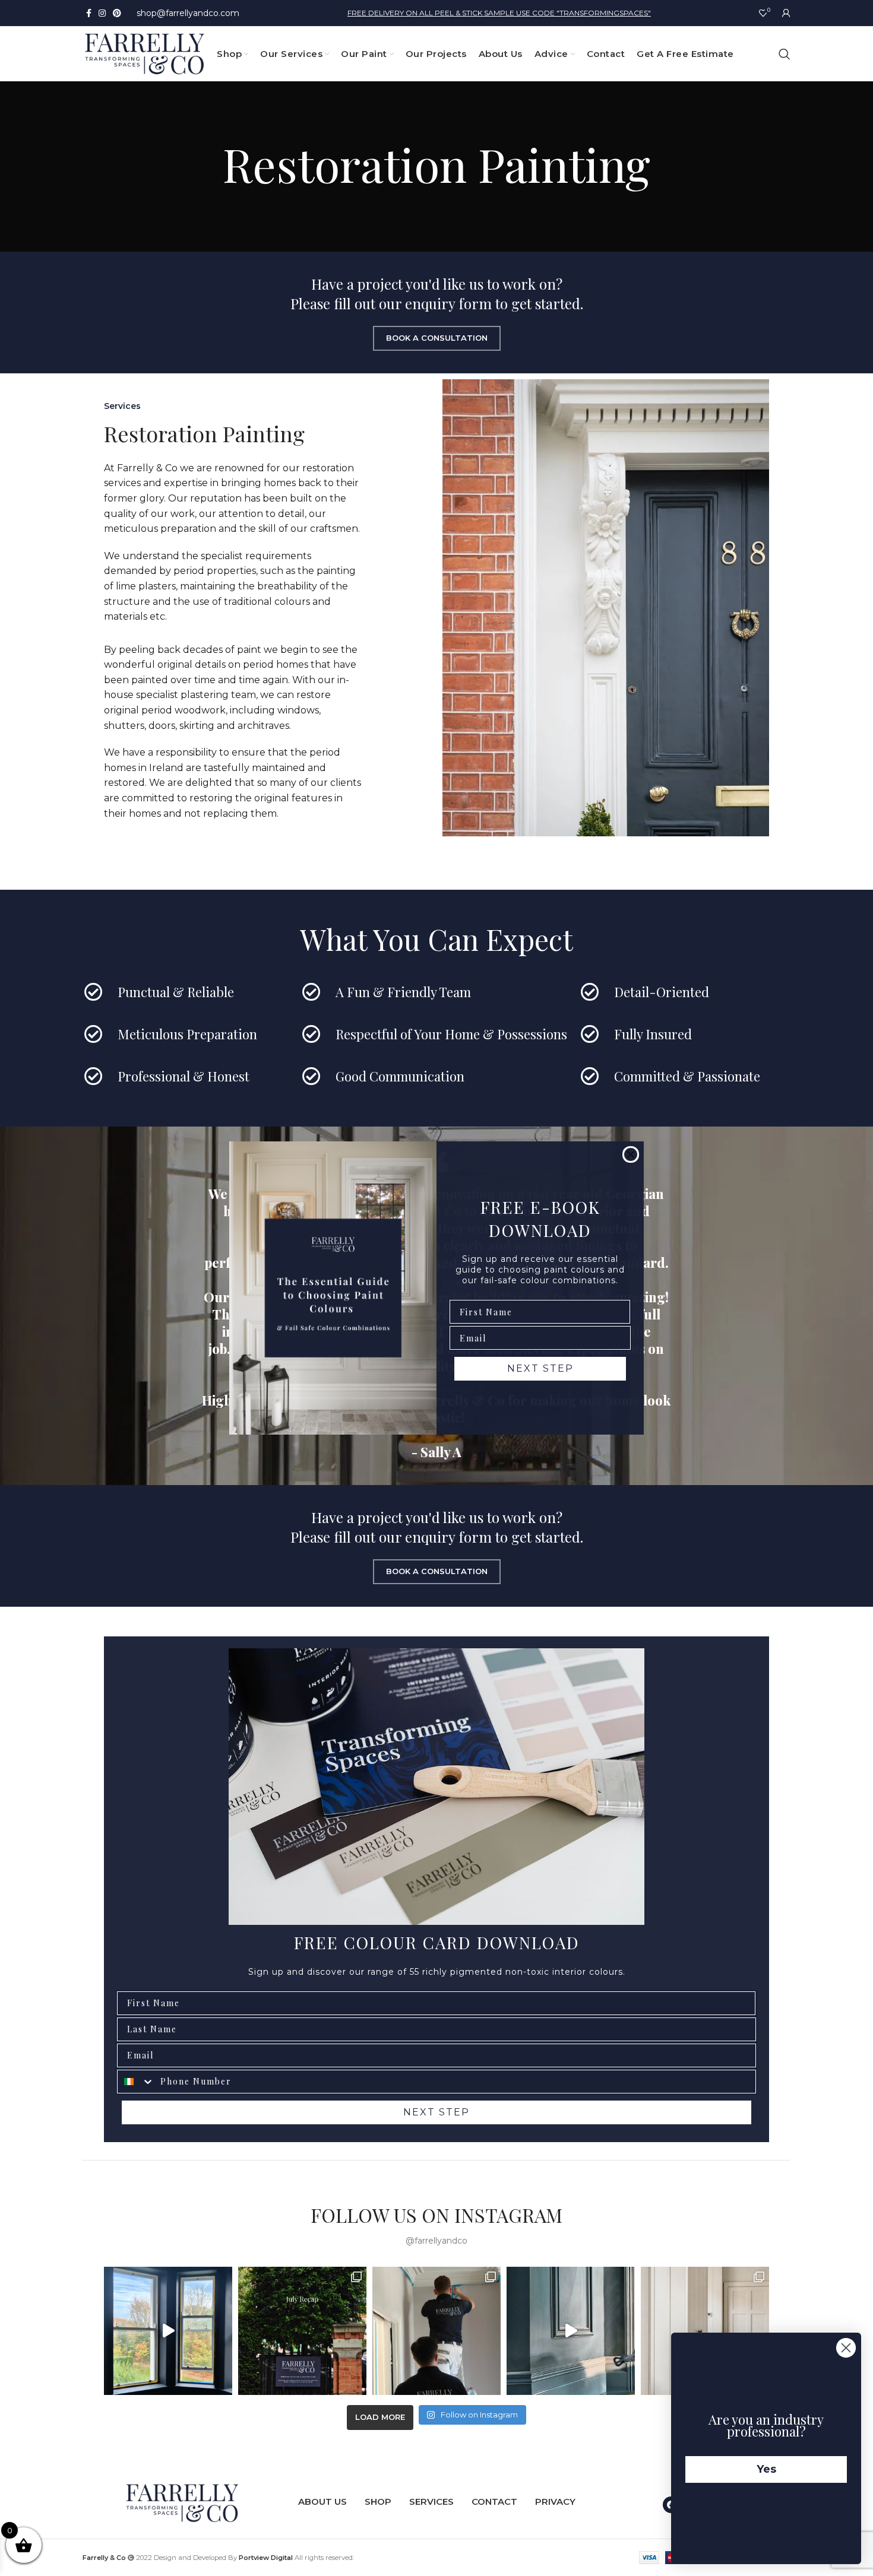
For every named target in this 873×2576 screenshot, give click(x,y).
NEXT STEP (540, 1368)
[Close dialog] (631, 1154)
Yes (766, 2469)
